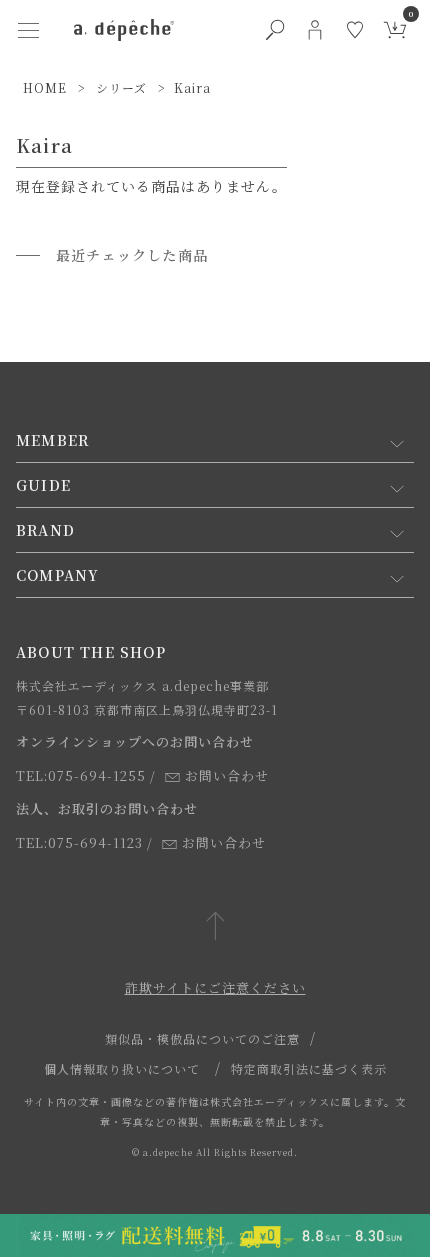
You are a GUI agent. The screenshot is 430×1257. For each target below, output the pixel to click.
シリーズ (121, 87)
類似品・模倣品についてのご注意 (202, 1038)
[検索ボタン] (275, 30)
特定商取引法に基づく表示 (309, 1068)
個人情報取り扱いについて (122, 1068)
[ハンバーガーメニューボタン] (28, 30)
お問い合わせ (227, 775)
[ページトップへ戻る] (215, 927)
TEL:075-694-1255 (81, 775)
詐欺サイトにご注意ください (215, 987)
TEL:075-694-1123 (79, 842)
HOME (45, 87)
